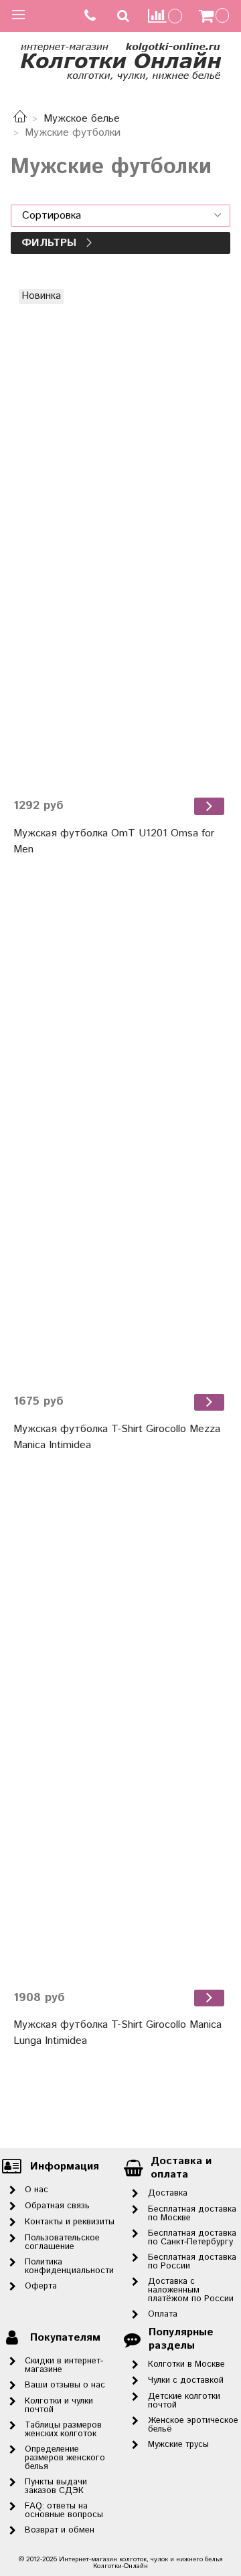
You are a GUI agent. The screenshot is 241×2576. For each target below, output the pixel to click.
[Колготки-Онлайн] (120, 59)
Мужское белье (82, 119)
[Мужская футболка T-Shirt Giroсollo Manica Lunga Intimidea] (120, 1730)
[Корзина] (216, 16)
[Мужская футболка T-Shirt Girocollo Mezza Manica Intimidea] (120, 1134)
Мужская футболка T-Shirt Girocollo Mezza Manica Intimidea (117, 1437)
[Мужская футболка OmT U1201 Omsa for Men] (120, 538)
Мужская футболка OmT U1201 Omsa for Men (114, 841)
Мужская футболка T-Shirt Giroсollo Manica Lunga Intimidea (117, 2033)
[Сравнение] (165, 16)
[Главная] (20, 119)
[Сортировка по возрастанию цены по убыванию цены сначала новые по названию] (120, 216)
